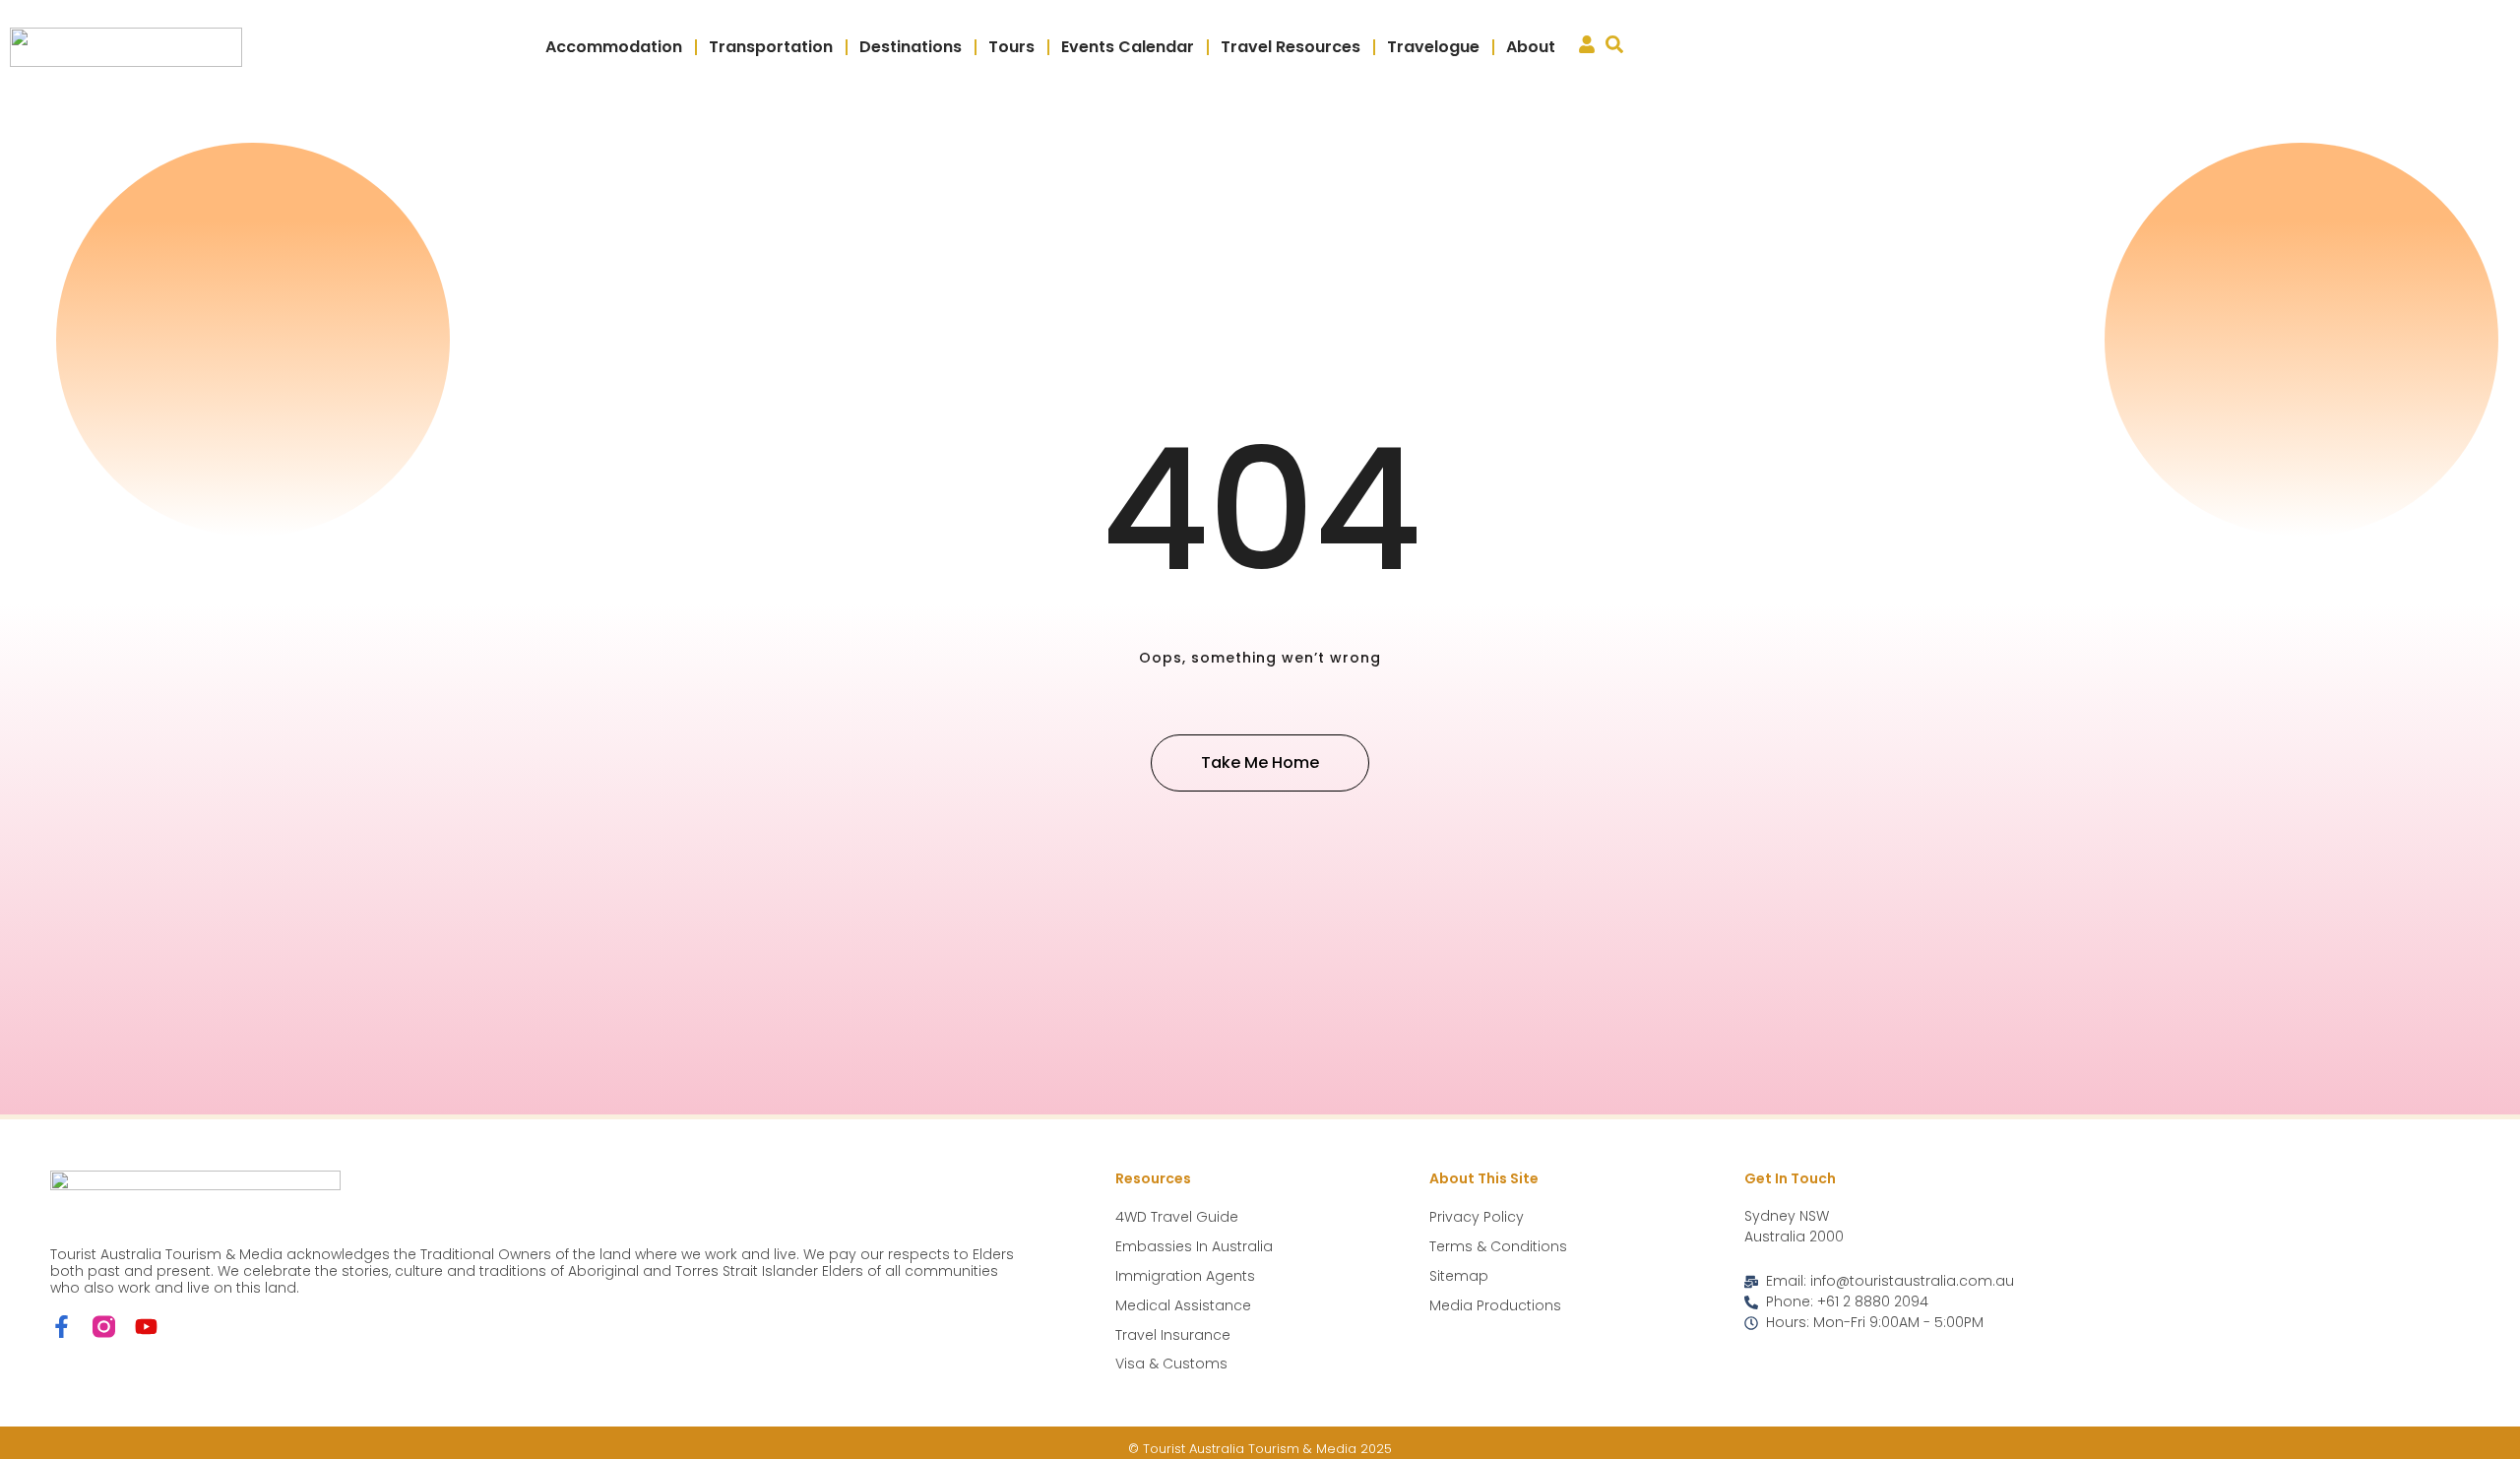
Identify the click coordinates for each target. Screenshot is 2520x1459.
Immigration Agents (1185, 1276)
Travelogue (1433, 47)
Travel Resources (1291, 47)
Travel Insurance (1173, 1335)
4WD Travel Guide (1177, 1217)
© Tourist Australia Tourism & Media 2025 (1260, 1449)
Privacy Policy (1477, 1217)
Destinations (911, 47)
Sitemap (1459, 1276)
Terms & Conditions (1498, 1246)
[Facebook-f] (62, 1327)
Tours (1011, 47)
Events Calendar (1128, 47)
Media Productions (1495, 1305)
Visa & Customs (1171, 1364)
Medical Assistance (1183, 1305)
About (1531, 47)
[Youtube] (146, 1327)
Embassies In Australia (1194, 1246)
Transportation (771, 47)
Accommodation (614, 47)
